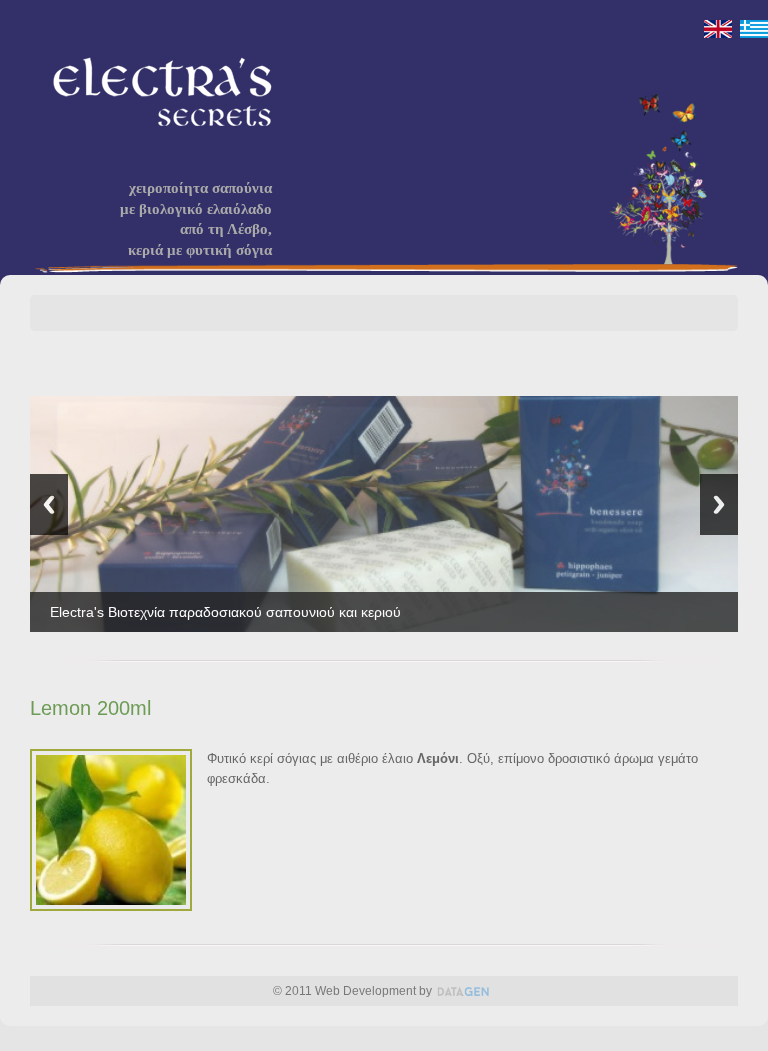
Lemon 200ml (90, 708)
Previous (49, 504)
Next (719, 504)
